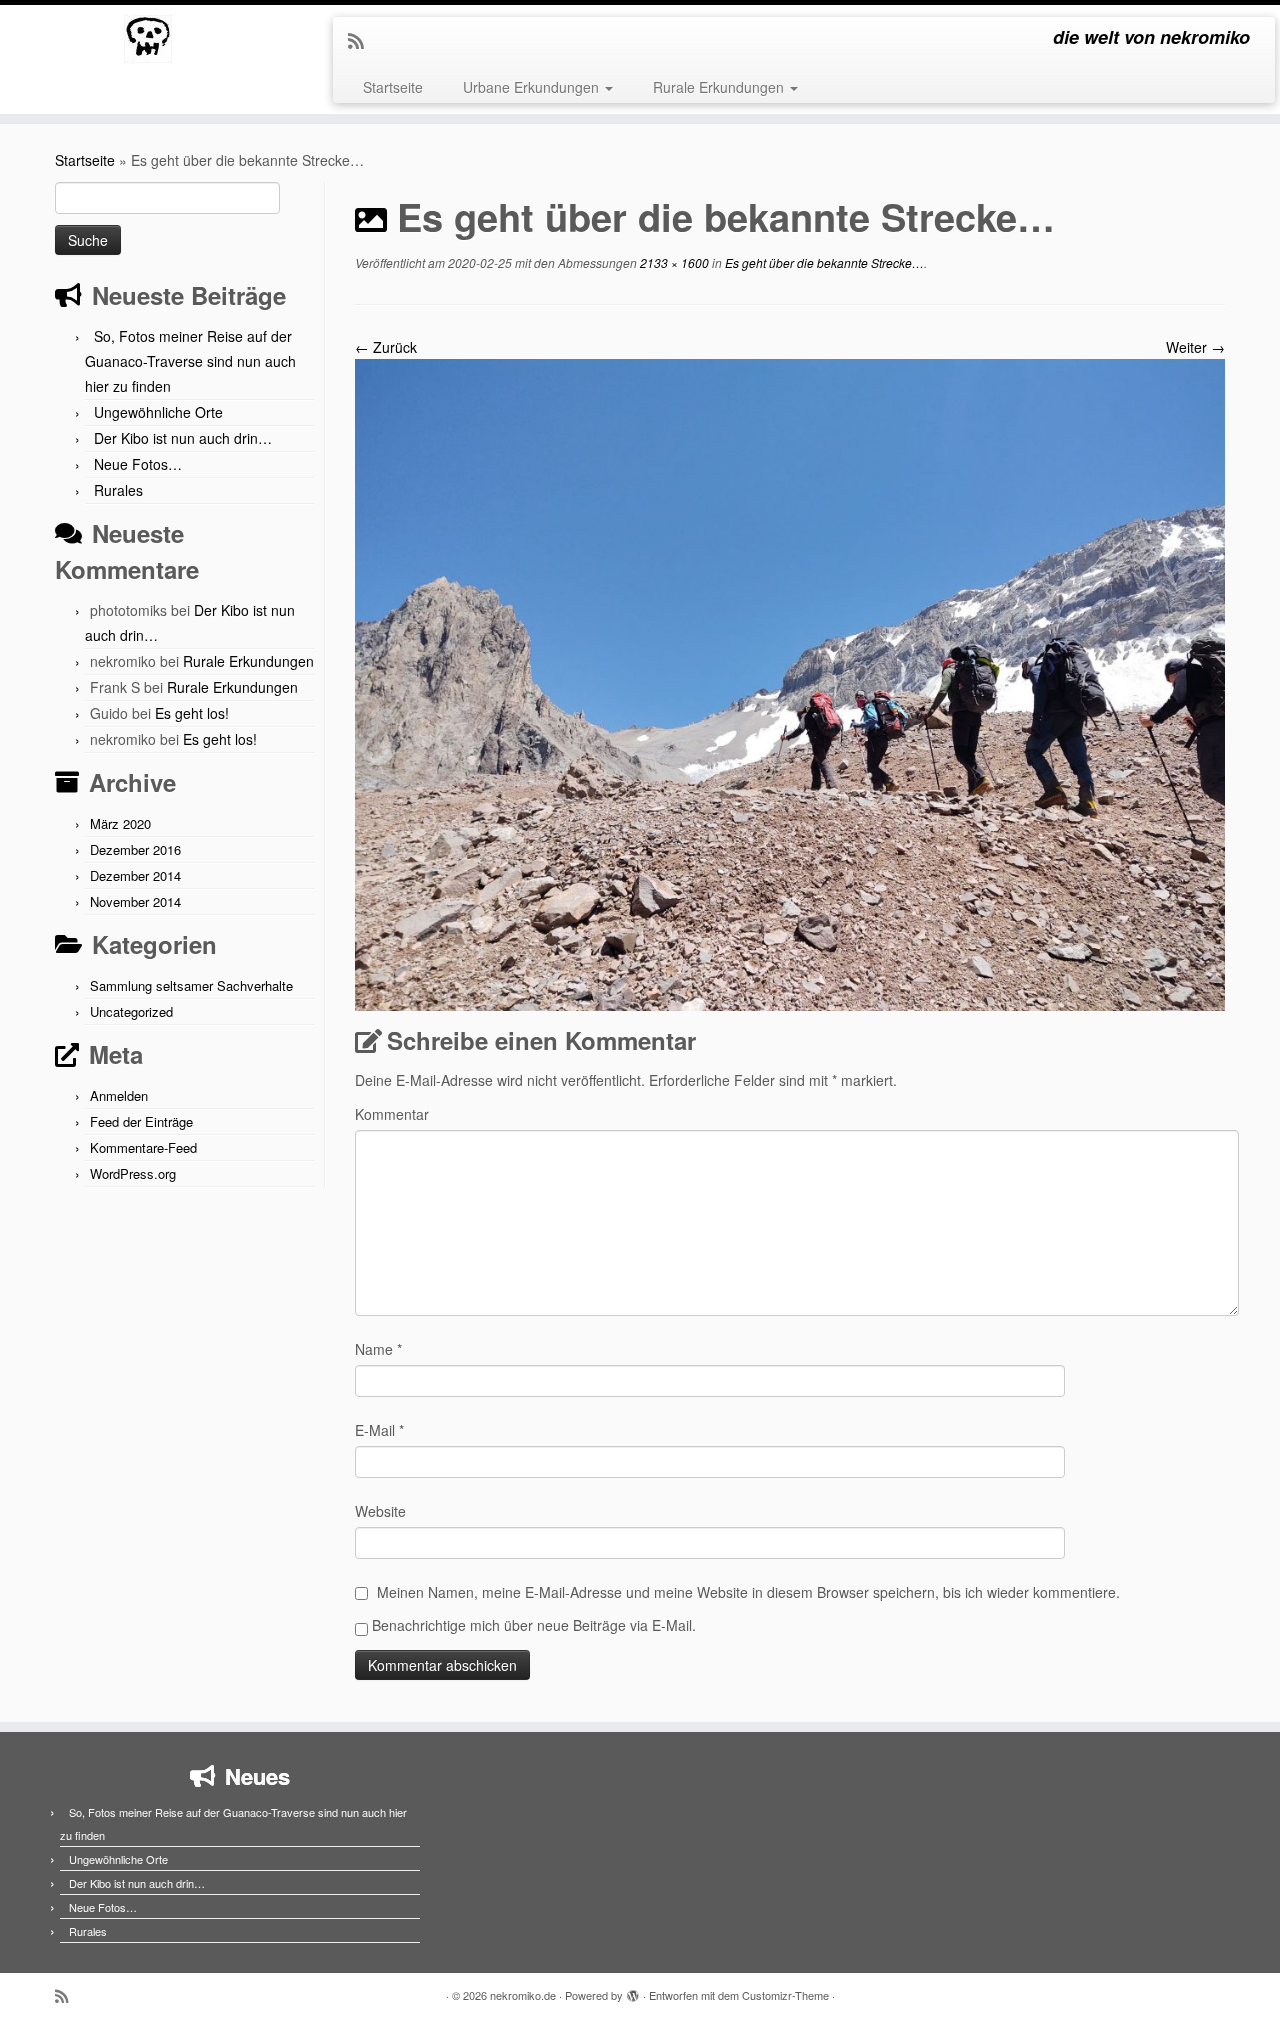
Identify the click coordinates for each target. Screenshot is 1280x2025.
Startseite (393, 87)
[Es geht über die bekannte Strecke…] (790, 683)
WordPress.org (133, 1173)
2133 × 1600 (673, 262)
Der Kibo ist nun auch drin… (183, 438)
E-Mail (379, 1430)
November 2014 (135, 901)
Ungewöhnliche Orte (158, 412)
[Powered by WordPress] (633, 1991)
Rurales (118, 490)
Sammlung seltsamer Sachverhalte (191, 985)
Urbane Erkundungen (533, 87)
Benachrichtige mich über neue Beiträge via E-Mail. (534, 1625)
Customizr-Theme (785, 1995)
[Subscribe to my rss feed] (362, 40)
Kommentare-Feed (143, 1147)
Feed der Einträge (141, 1121)
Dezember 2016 (135, 849)
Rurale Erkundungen (720, 87)
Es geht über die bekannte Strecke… (823, 262)
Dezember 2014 (135, 875)
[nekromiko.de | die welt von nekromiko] (147, 39)
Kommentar (392, 1114)
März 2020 (120, 823)
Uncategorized (131, 1011)
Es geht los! (192, 713)
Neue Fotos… (138, 464)
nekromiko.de (523, 1995)
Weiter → (1195, 347)
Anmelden (119, 1095)
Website (380, 1511)
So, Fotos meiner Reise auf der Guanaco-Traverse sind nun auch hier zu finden (190, 361)
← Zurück (386, 347)
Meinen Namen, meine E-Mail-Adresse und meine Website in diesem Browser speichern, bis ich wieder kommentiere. (748, 1592)
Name (378, 1349)
